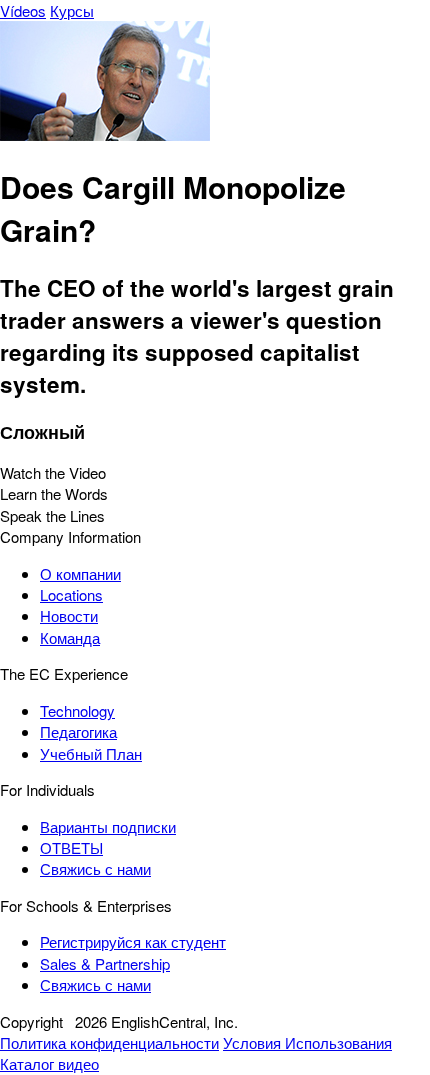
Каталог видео (49, 1063)
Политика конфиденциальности (109, 1042)
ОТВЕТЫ (71, 847)
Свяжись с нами (95, 868)
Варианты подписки (108, 826)
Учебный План (91, 753)
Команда (70, 637)
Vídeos (23, 10)
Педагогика (78, 731)
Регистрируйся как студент (133, 941)
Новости (69, 615)
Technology (77, 710)
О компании (80, 573)
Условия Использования (307, 1042)
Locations (71, 594)
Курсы (72, 10)
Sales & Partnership (105, 963)
